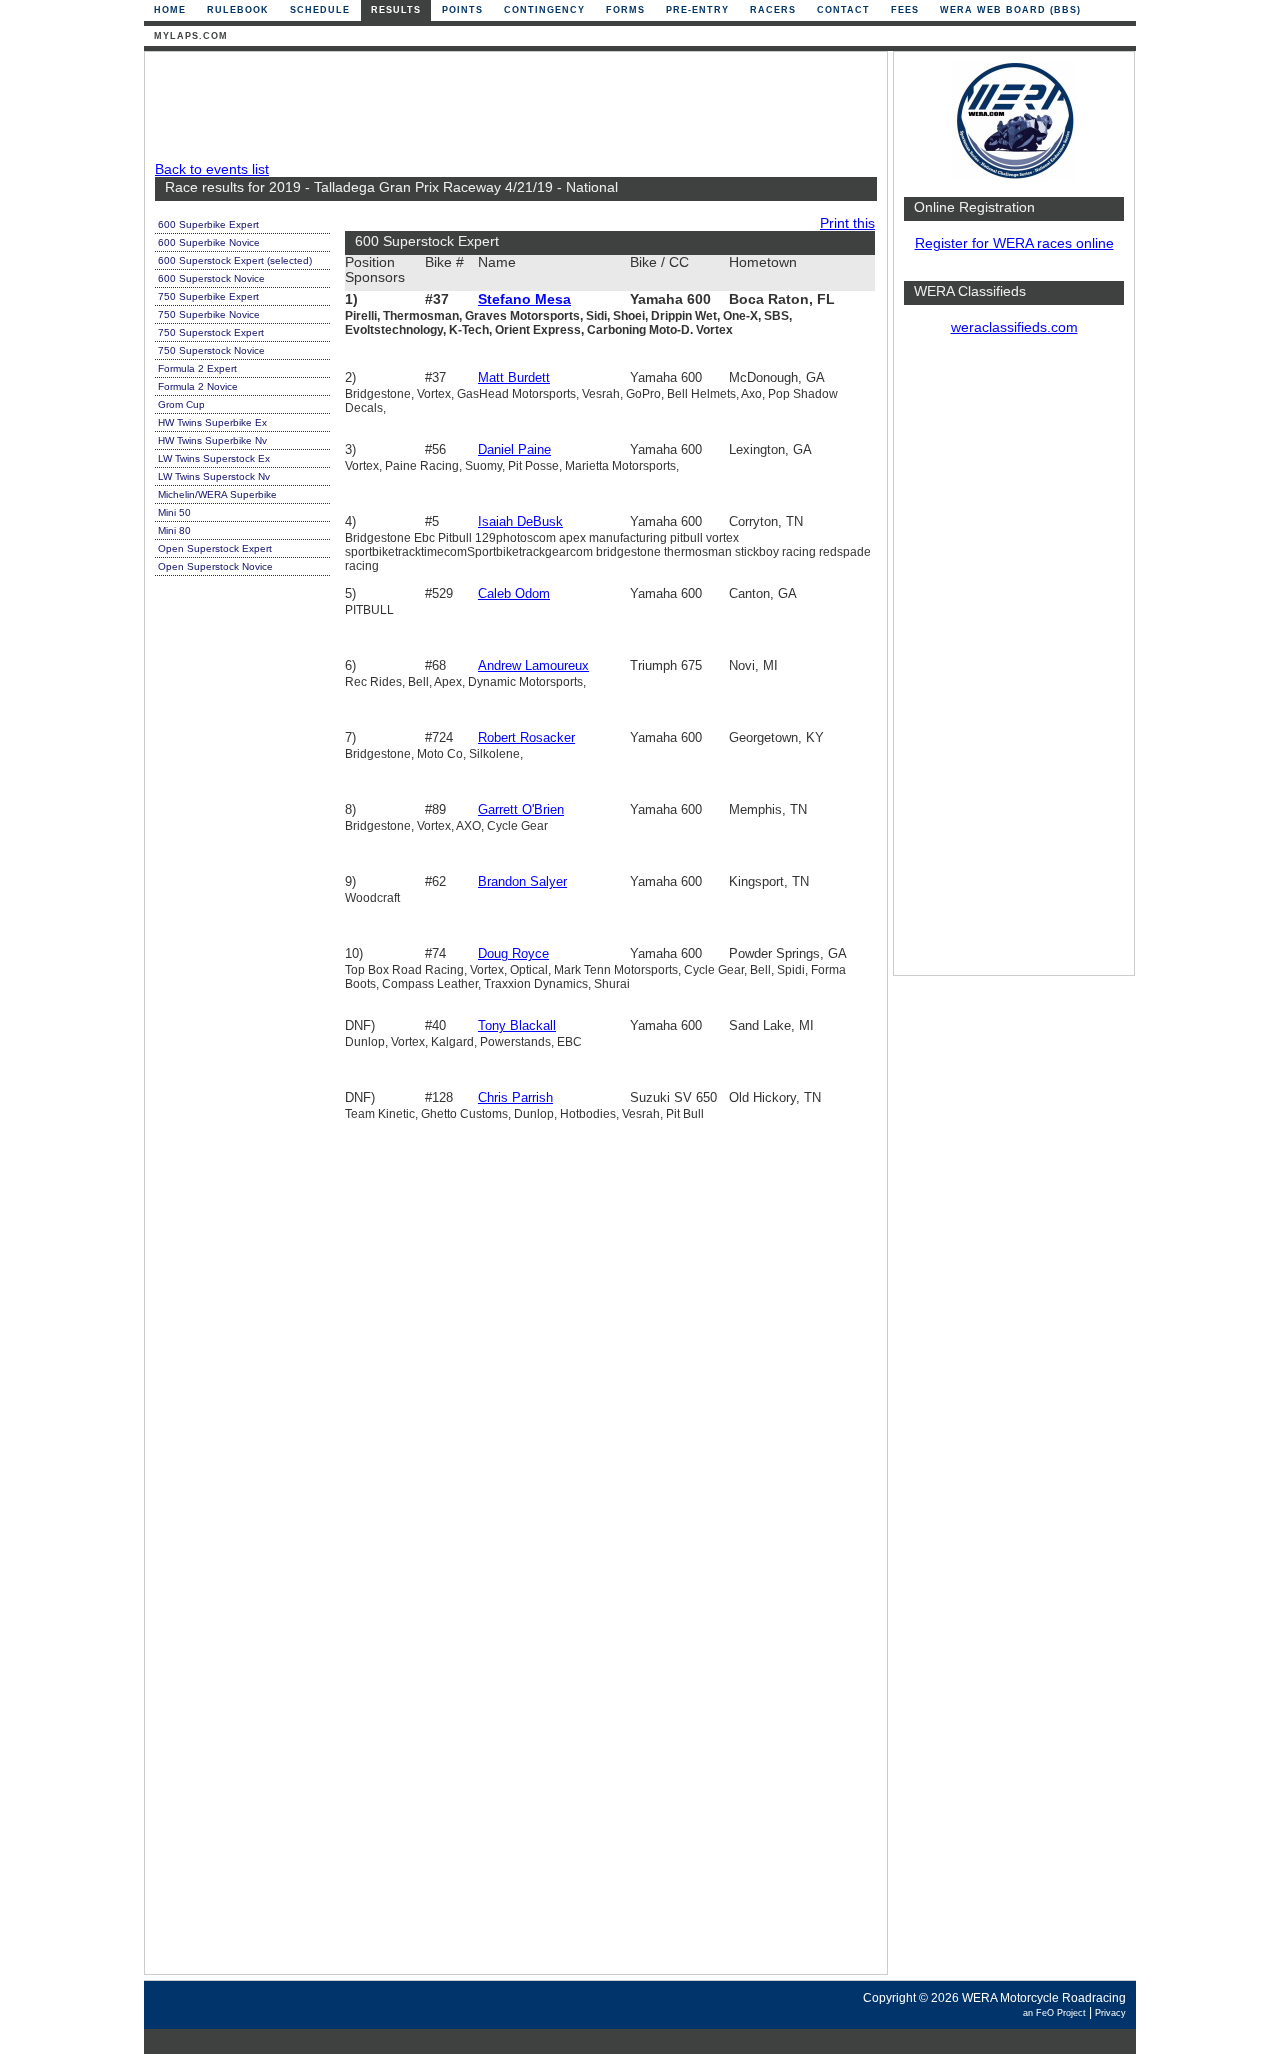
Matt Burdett (514, 377)
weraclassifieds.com (1014, 327)
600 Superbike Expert (208, 224)
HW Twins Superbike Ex (212, 422)
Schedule (320, 10)
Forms (625, 10)
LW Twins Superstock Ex (214, 458)
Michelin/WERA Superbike (217, 494)
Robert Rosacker (526, 737)
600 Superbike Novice (209, 242)
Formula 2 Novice (198, 386)
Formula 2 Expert (197, 368)
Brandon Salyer (522, 881)
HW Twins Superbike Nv (212, 440)
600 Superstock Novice (211, 278)
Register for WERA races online (1014, 243)
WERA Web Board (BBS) (1010, 10)
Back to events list (212, 169)
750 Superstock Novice (211, 350)
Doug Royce (513, 953)
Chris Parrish (515, 1097)
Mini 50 (174, 512)
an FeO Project (1054, 2013)
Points (462, 10)
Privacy (1110, 2013)
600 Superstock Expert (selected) (235, 260)
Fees (905, 10)
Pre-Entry (697, 10)
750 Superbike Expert (208, 296)
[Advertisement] (1014, 665)
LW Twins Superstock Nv (214, 476)
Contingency (544, 10)
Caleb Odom (514, 593)
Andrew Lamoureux (533, 665)
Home (170, 10)
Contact (843, 10)
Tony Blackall (517, 1025)
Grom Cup (181, 404)
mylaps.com (191, 36)
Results (396, 10)
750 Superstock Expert (211, 332)
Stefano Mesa (524, 299)
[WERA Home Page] (1014, 176)
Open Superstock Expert (215, 548)
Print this (847, 223)
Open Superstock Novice (215, 566)
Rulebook (238, 10)
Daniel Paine (514, 449)
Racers (773, 10)
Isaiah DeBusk (520, 521)
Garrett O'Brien (521, 809)
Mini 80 (174, 530)
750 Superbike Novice (209, 314)
